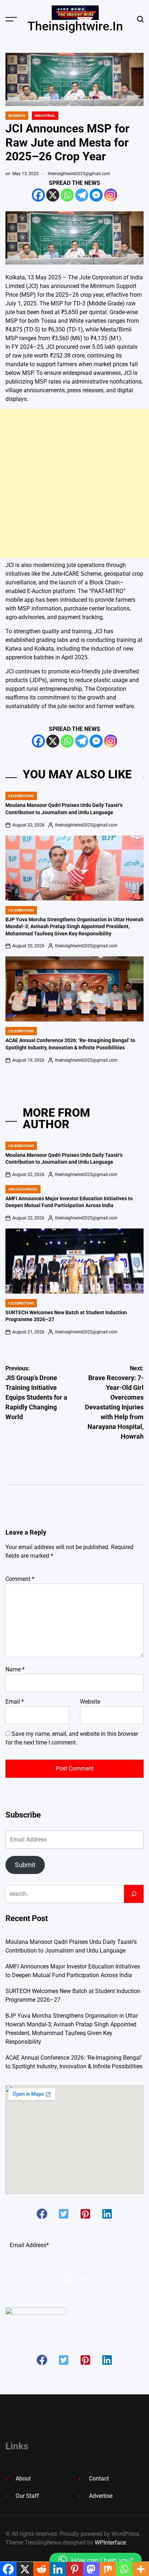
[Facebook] (38, 195)
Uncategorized (23, 1189)
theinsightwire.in (75, 26)
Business (17, 116)
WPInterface (110, 2543)
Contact (99, 2478)
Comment (20, 1579)
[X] (53, 195)
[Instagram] (111, 195)
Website (90, 1702)
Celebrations (21, 796)
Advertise (101, 2496)
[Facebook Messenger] (96, 195)
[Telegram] (82, 195)
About (23, 2478)
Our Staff (27, 2496)
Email (15, 1702)
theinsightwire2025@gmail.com (79, 174)
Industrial (45, 116)
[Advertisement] (74, 483)
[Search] (134, 1894)
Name (15, 1669)
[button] (42, 2214)
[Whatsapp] (67, 195)
